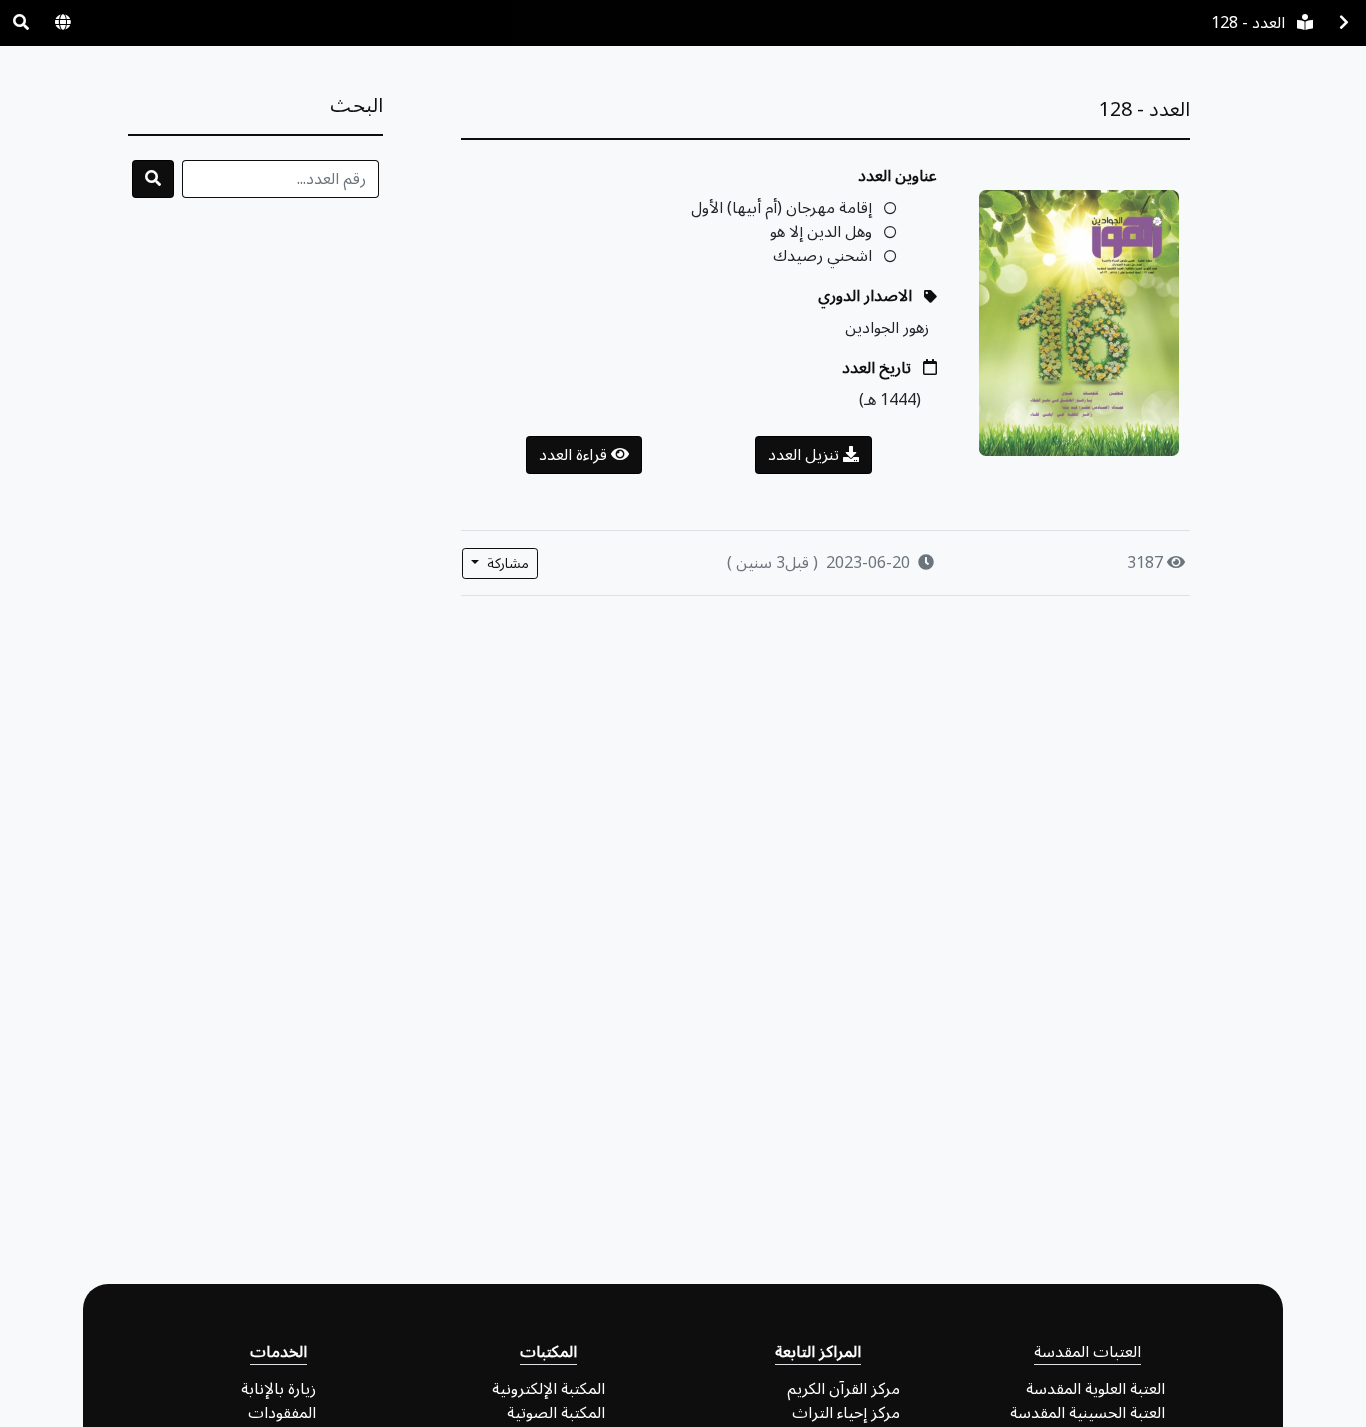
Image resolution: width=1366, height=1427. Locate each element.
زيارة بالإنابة (278, 1389)
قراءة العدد (575, 455)
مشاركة (506, 563)
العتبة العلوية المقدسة (1095, 1389)
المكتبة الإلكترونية (548, 1389)
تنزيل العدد (805, 455)
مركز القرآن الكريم (843, 1389)
